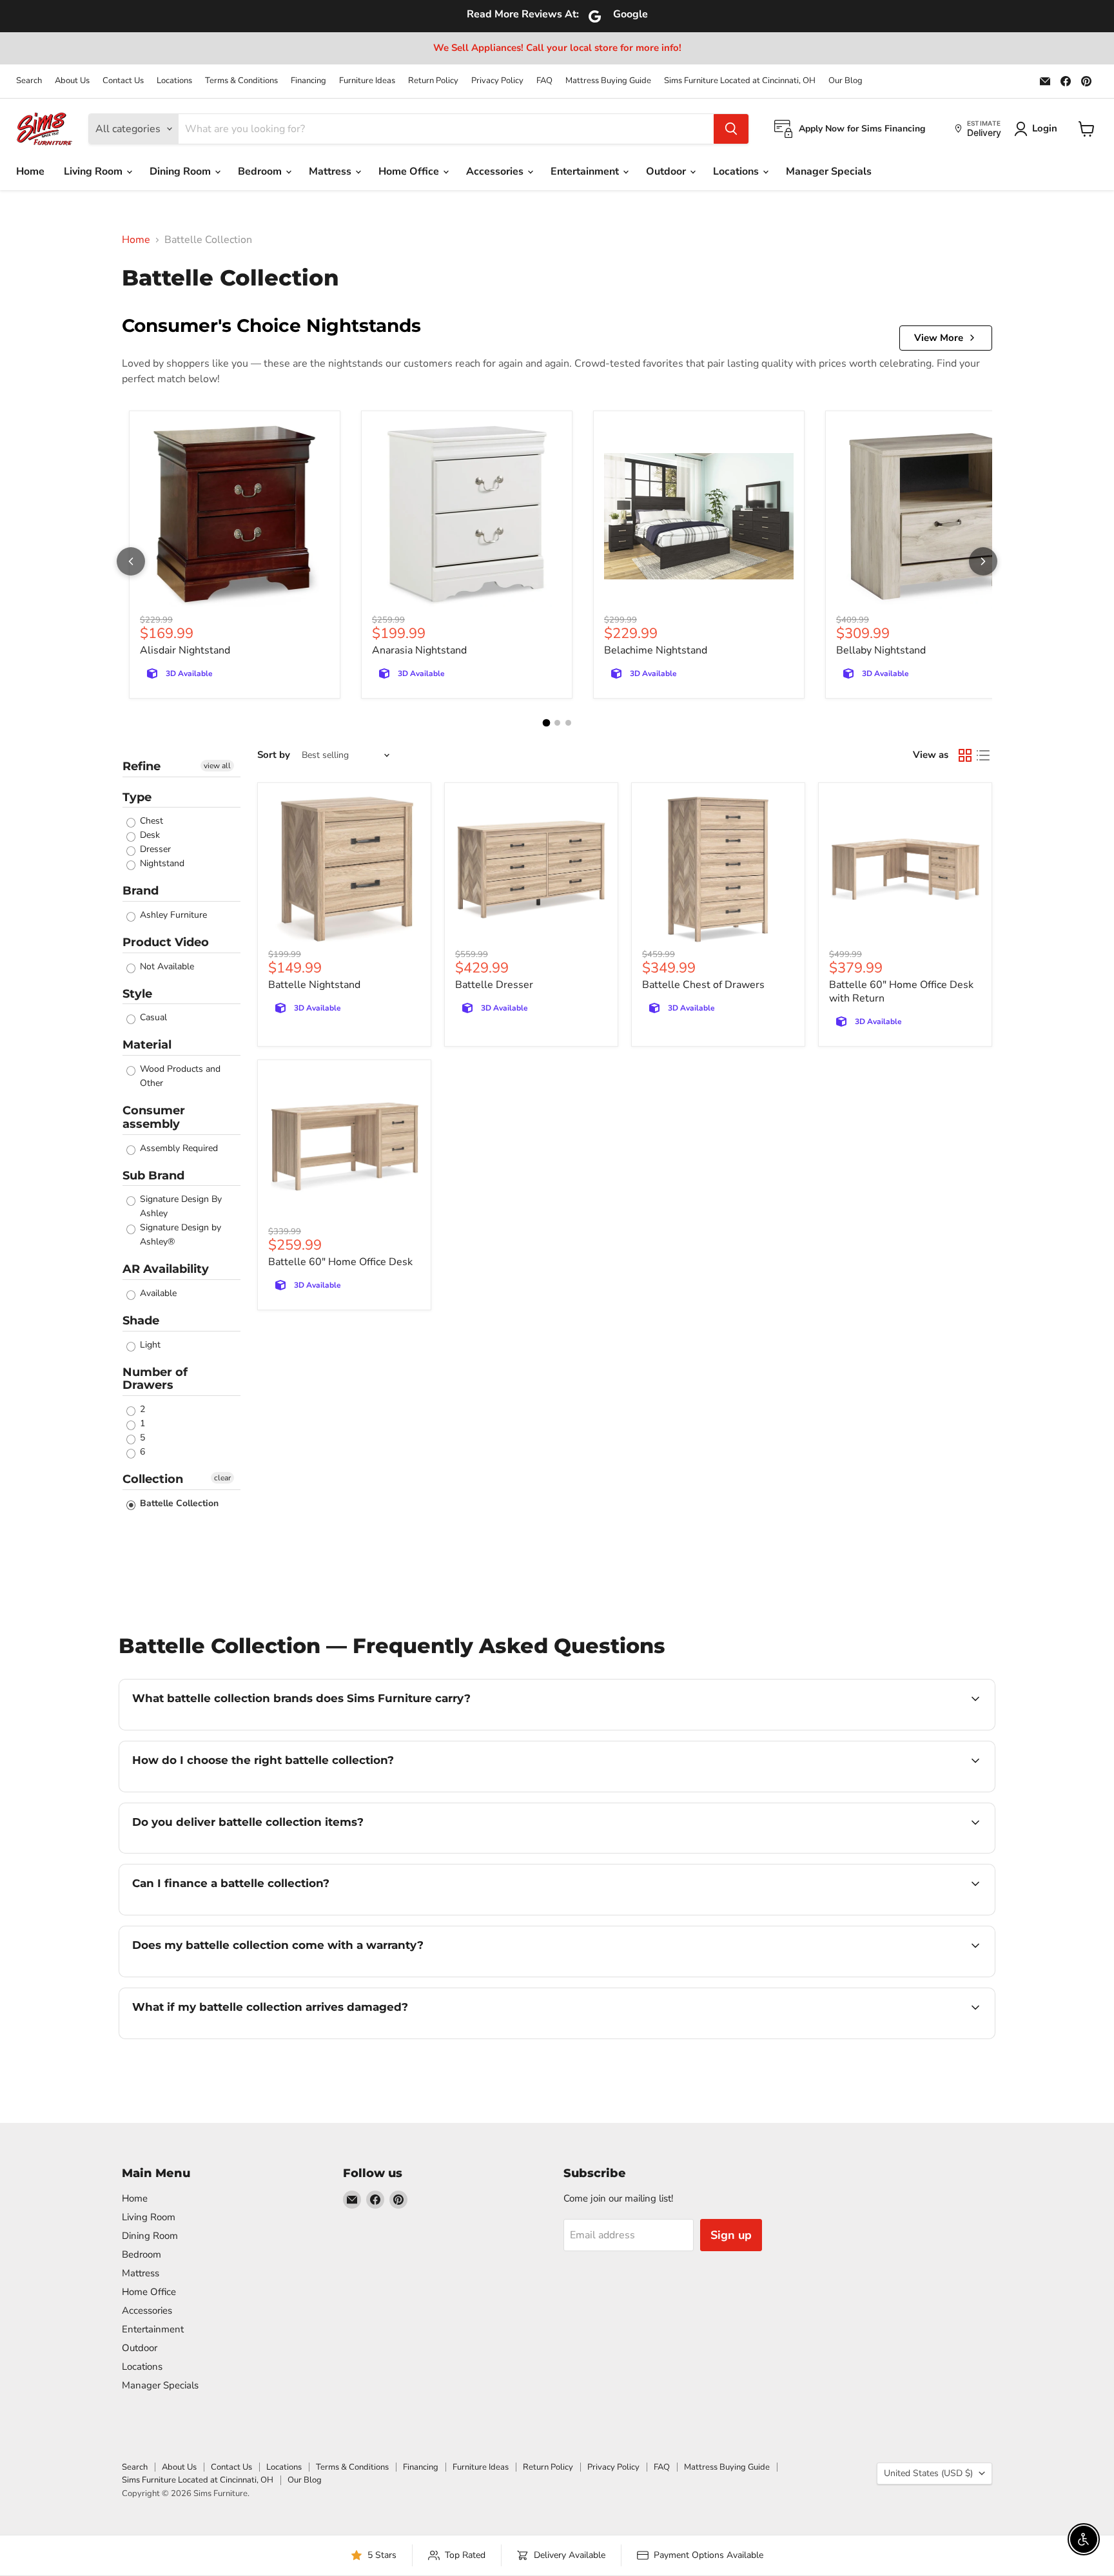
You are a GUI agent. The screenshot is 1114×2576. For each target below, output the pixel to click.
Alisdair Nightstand (185, 650)
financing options (237, 1913)
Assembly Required (178, 1148)
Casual (152, 1017)
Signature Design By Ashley (180, 1206)
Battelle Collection (178, 1503)
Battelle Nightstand (314, 985)
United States (928, 2473)
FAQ (544, 81)
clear (222, 1478)
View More (939, 338)
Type (137, 797)
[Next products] (983, 561)
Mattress (331, 171)
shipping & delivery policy (883, 1852)
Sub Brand (153, 1176)
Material (147, 1045)
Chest (150, 821)
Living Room (94, 171)
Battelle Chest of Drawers (703, 985)
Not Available (166, 966)
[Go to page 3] (568, 723)
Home (30, 171)
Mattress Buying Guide (608, 81)
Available (157, 1293)
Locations (174, 81)
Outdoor (667, 171)
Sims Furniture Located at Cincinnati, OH (740, 81)
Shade (141, 1321)
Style (137, 994)
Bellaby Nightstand (881, 650)
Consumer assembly (154, 1117)
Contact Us (123, 81)
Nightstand (161, 863)
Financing (308, 81)
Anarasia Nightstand (419, 650)
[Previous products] (131, 561)
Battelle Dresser (494, 985)
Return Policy (433, 81)
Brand (141, 891)
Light (149, 1345)
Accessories (496, 171)
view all (217, 766)
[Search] (731, 129)
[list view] (983, 755)
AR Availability (166, 1269)
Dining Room (181, 171)
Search (29, 81)
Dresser (154, 849)
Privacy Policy (497, 81)
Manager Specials (829, 171)
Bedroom (261, 171)
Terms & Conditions (241, 81)
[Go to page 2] (557, 723)
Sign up (731, 2235)
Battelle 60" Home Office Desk (340, 1262)
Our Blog (845, 81)
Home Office (410, 171)
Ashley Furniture (172, 915)
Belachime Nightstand (656, 650)
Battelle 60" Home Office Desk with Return (901, 992)
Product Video (166, 942)
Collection (153, 1479)
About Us (72, 81)
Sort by (274, 755)
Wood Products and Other (179, 1076)
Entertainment (586, 171)
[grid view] (965, 755)
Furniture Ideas (367, 81)
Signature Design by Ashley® (179, 1235)
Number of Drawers (155, 1379)
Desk (149, 835)
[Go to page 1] (546, 723)
